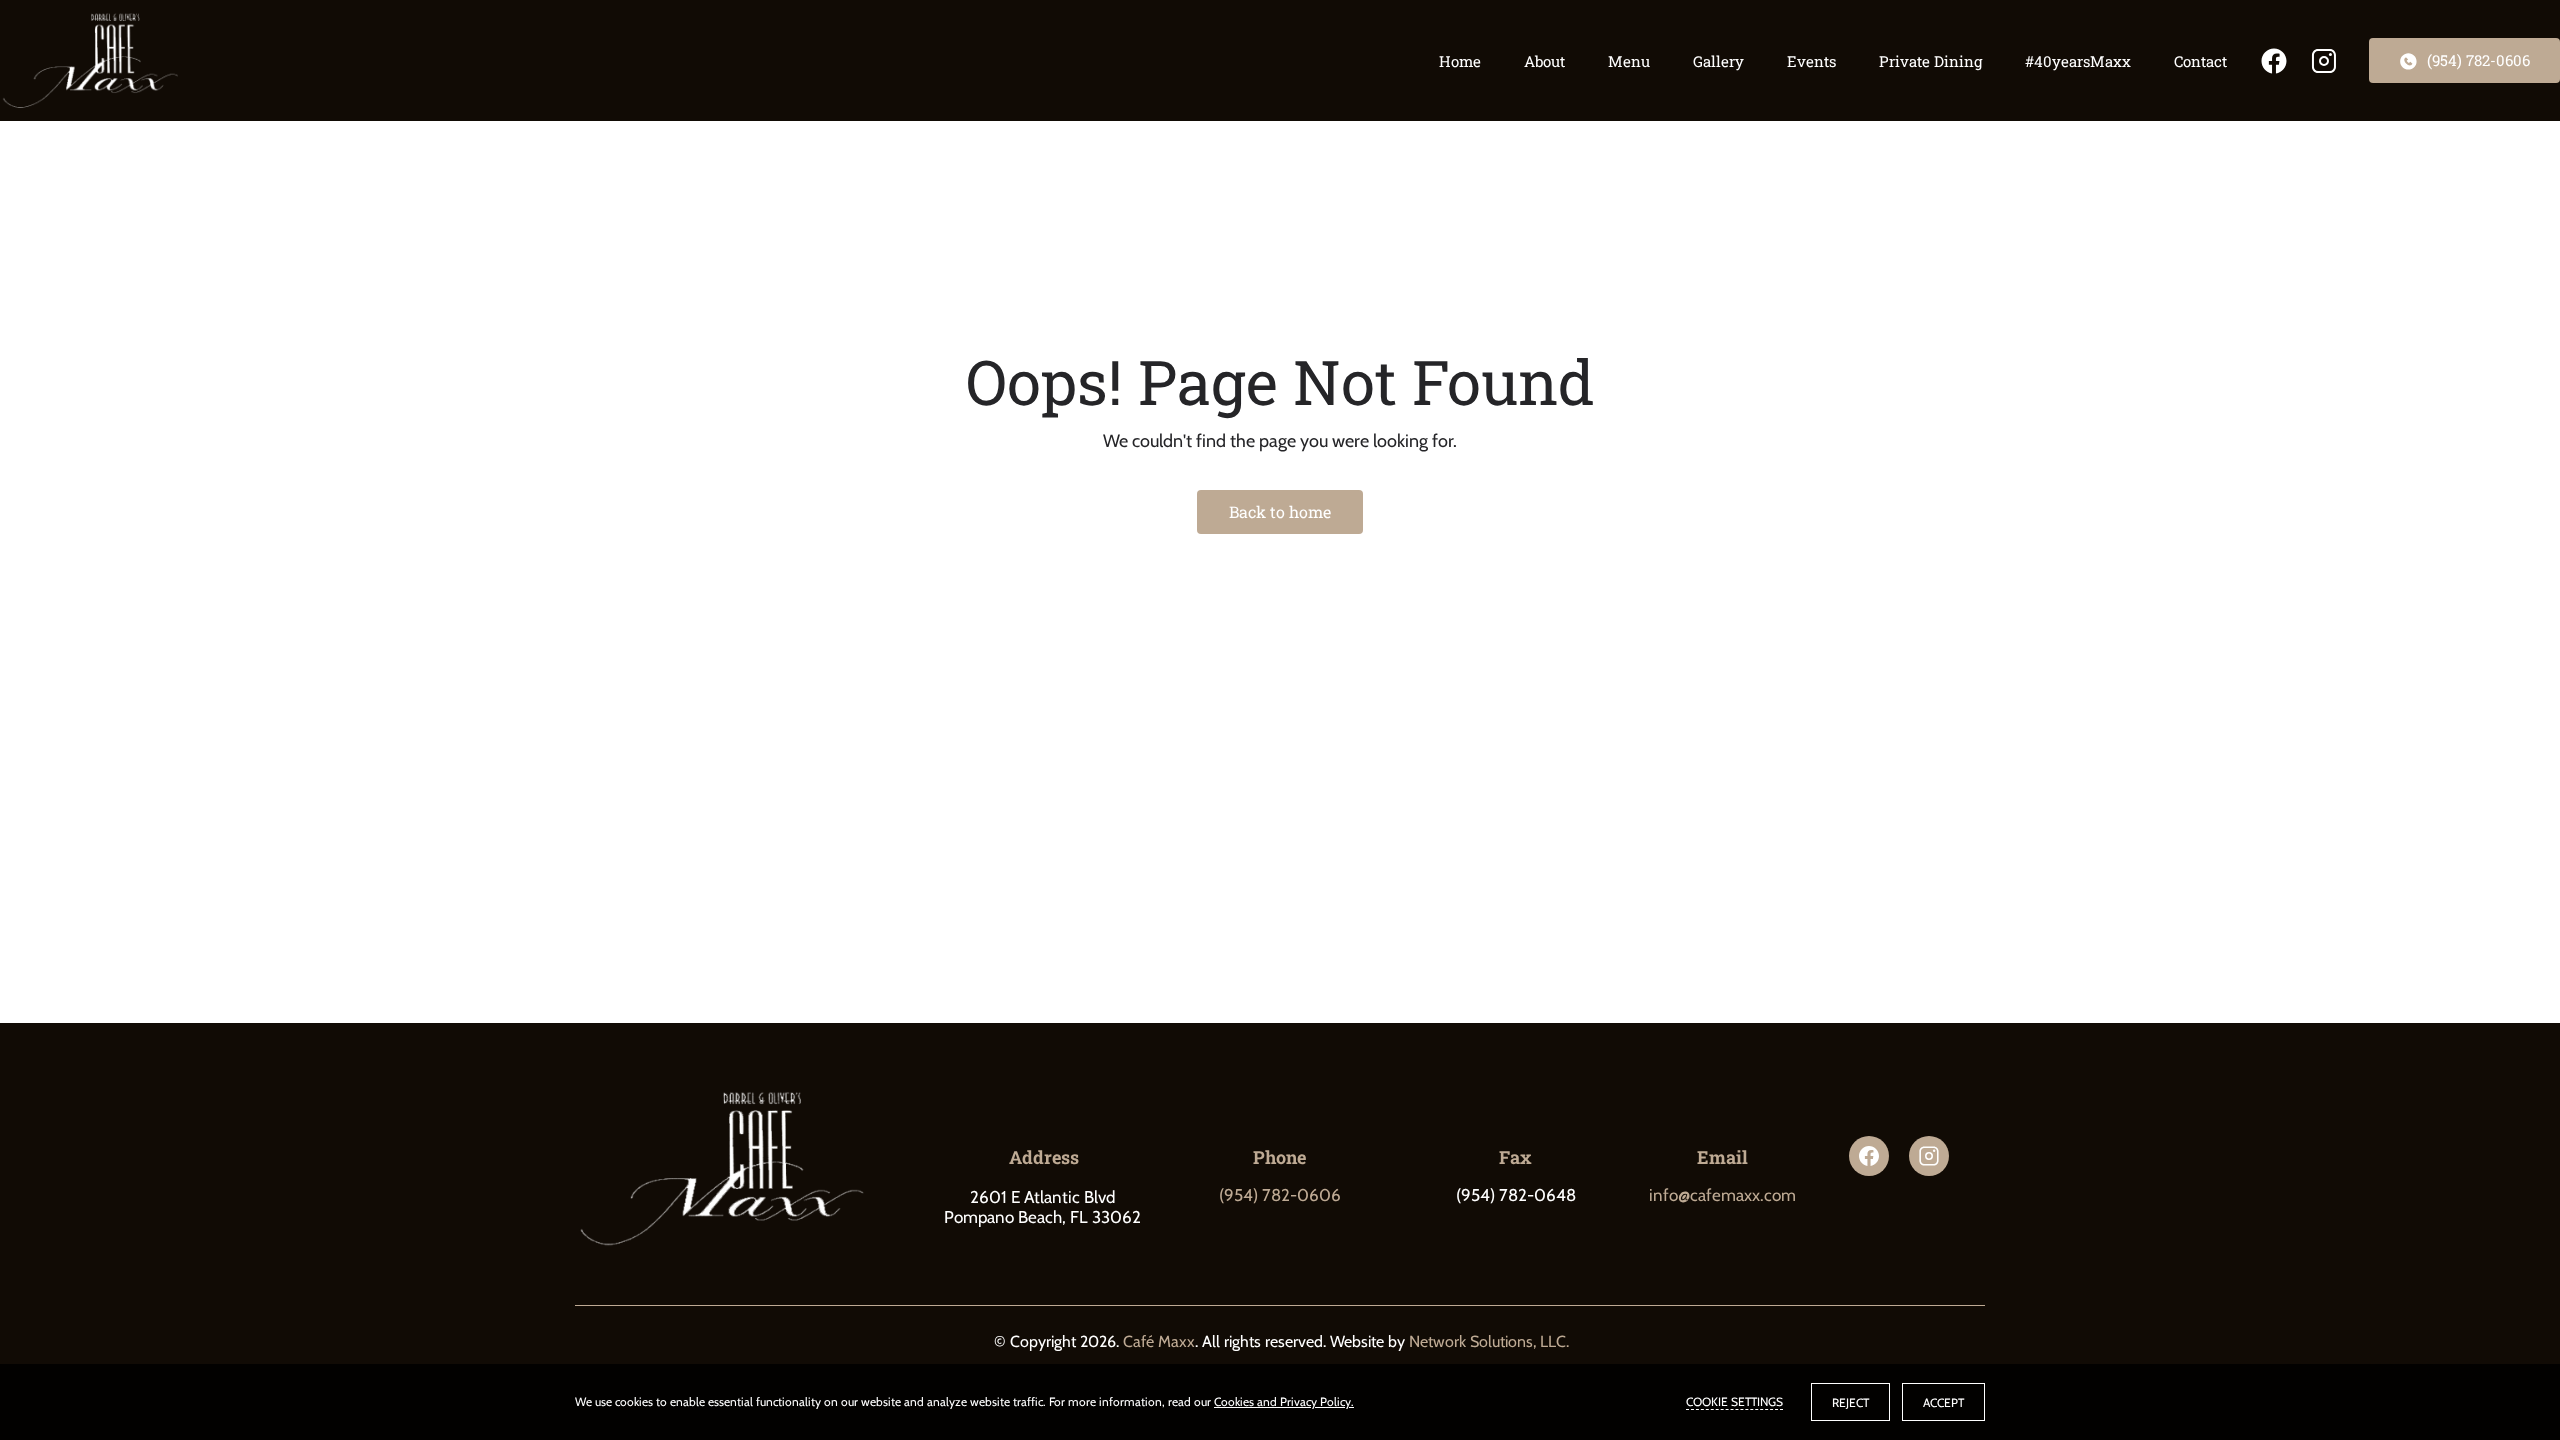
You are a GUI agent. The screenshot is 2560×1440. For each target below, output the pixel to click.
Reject (1850, 1402)
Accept (1943, 1402)
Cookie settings (1734, 1401)
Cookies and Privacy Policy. (1284, 1401)
